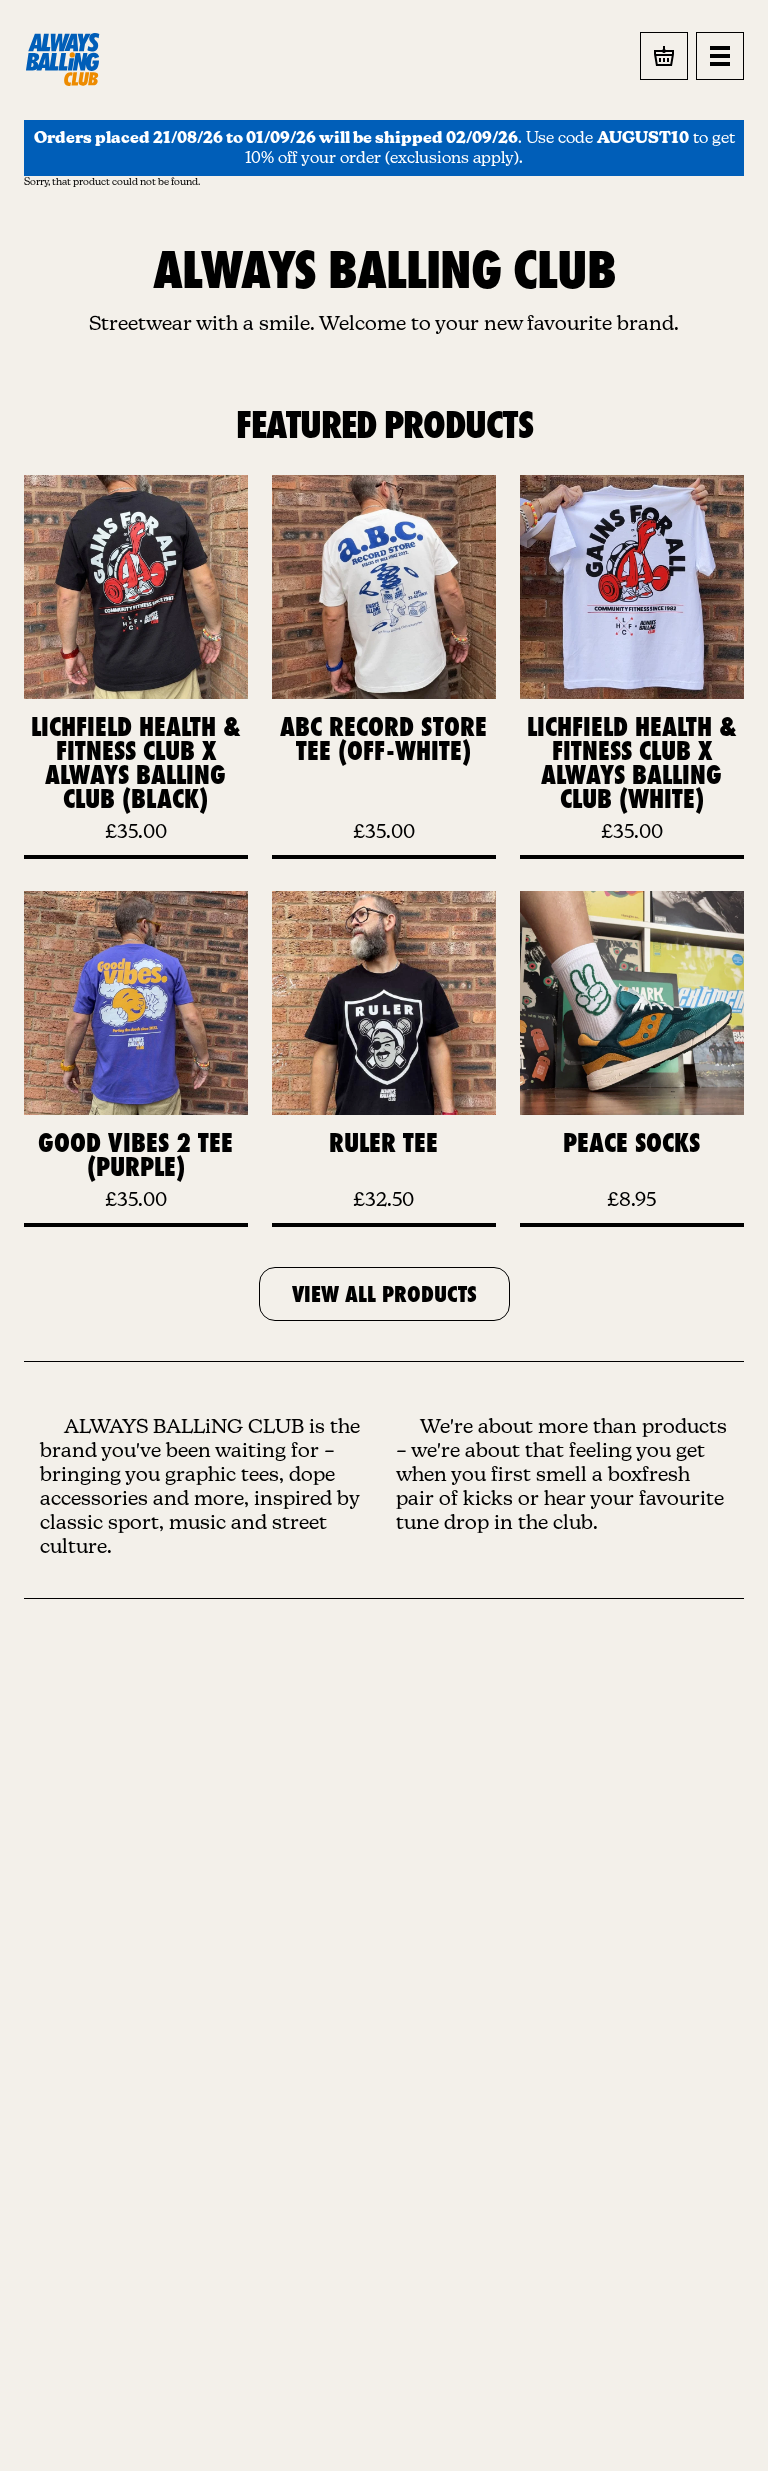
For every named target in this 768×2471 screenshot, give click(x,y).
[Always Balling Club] (64, 59)
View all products (384, 1293)
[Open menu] (720, 56)
